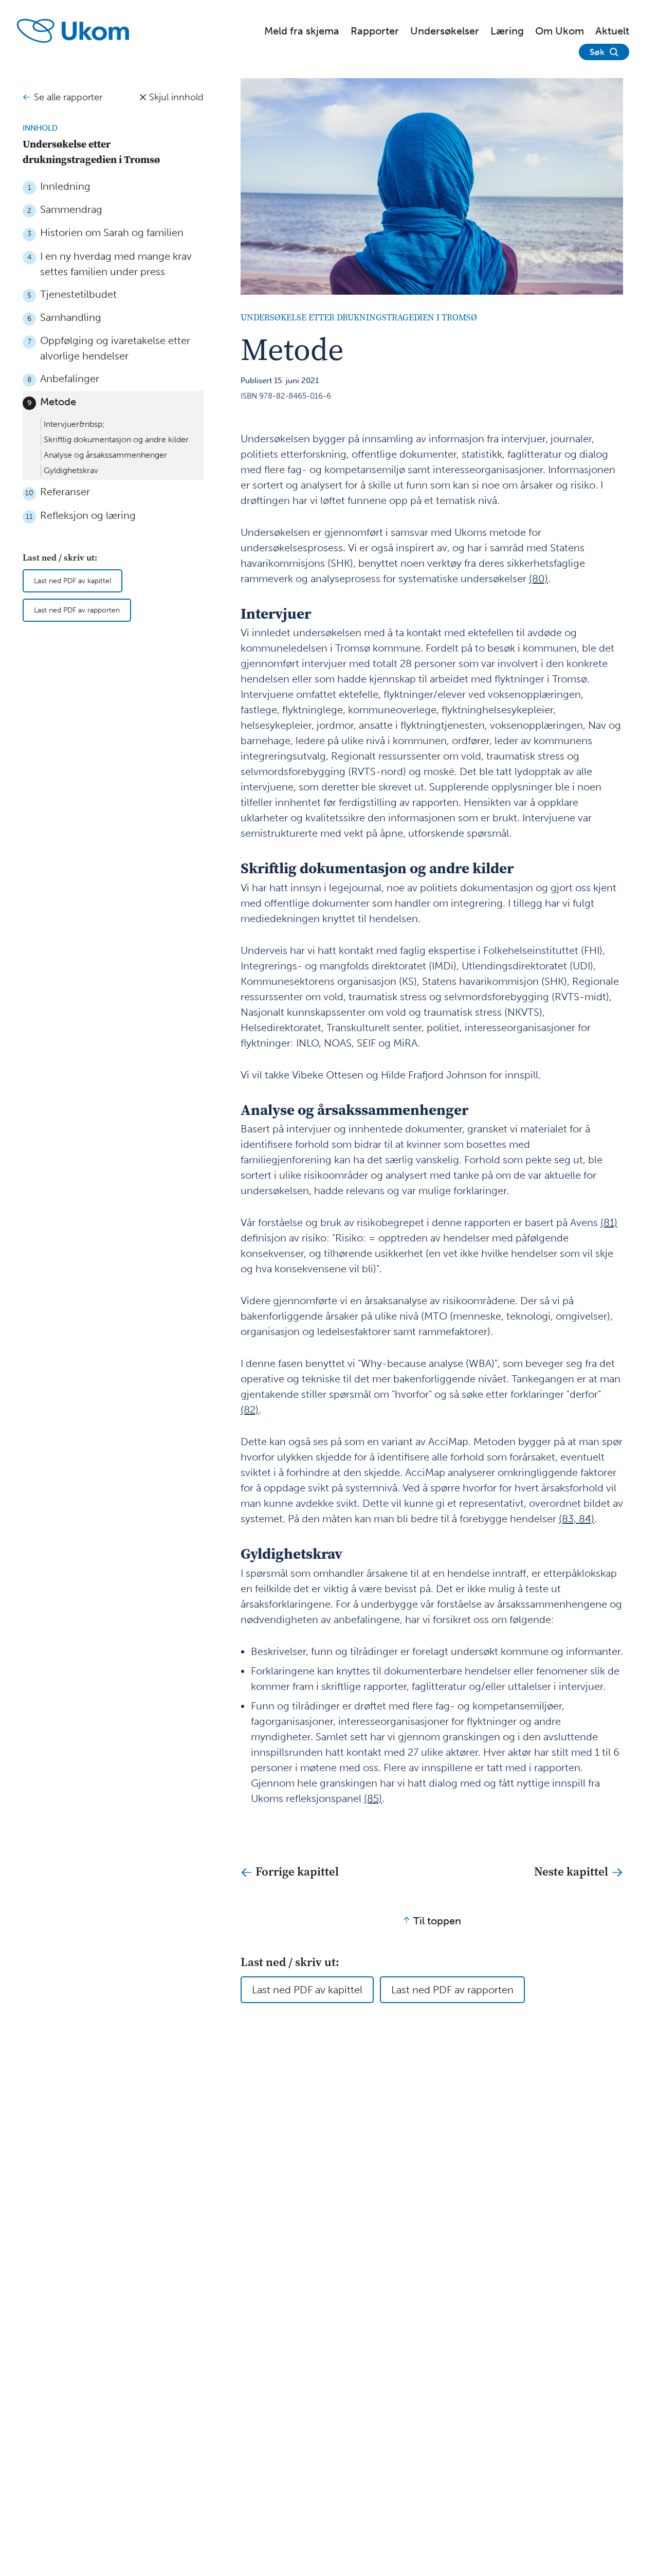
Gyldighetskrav (71, 471)
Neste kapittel (572, 1871)
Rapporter (375, 31)
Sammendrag (71, 209)
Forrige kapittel (296, 1871)
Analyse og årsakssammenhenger (105, 455)
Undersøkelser (445, 31)
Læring (507, 31)
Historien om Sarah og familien (112, 233)
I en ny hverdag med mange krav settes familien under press (116, 264)
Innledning (65, 186)
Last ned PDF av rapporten (77, 611)
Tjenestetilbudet (78, 294)
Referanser (65, 492)
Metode (58, 402)
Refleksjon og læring (88, 515)
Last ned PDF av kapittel (72, 581)
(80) (538, 579)
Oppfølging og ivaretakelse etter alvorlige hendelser (115, 348)
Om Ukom (560, 31)
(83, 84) (577, 1519)
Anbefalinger (70, 379)
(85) (373, 1798)
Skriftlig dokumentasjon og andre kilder (116, 440)
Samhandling (71, 317)
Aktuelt (612, 31)
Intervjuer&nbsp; (74, 425)
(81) (609, 1222)
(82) (250, 1410)
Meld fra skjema (302, 31)
